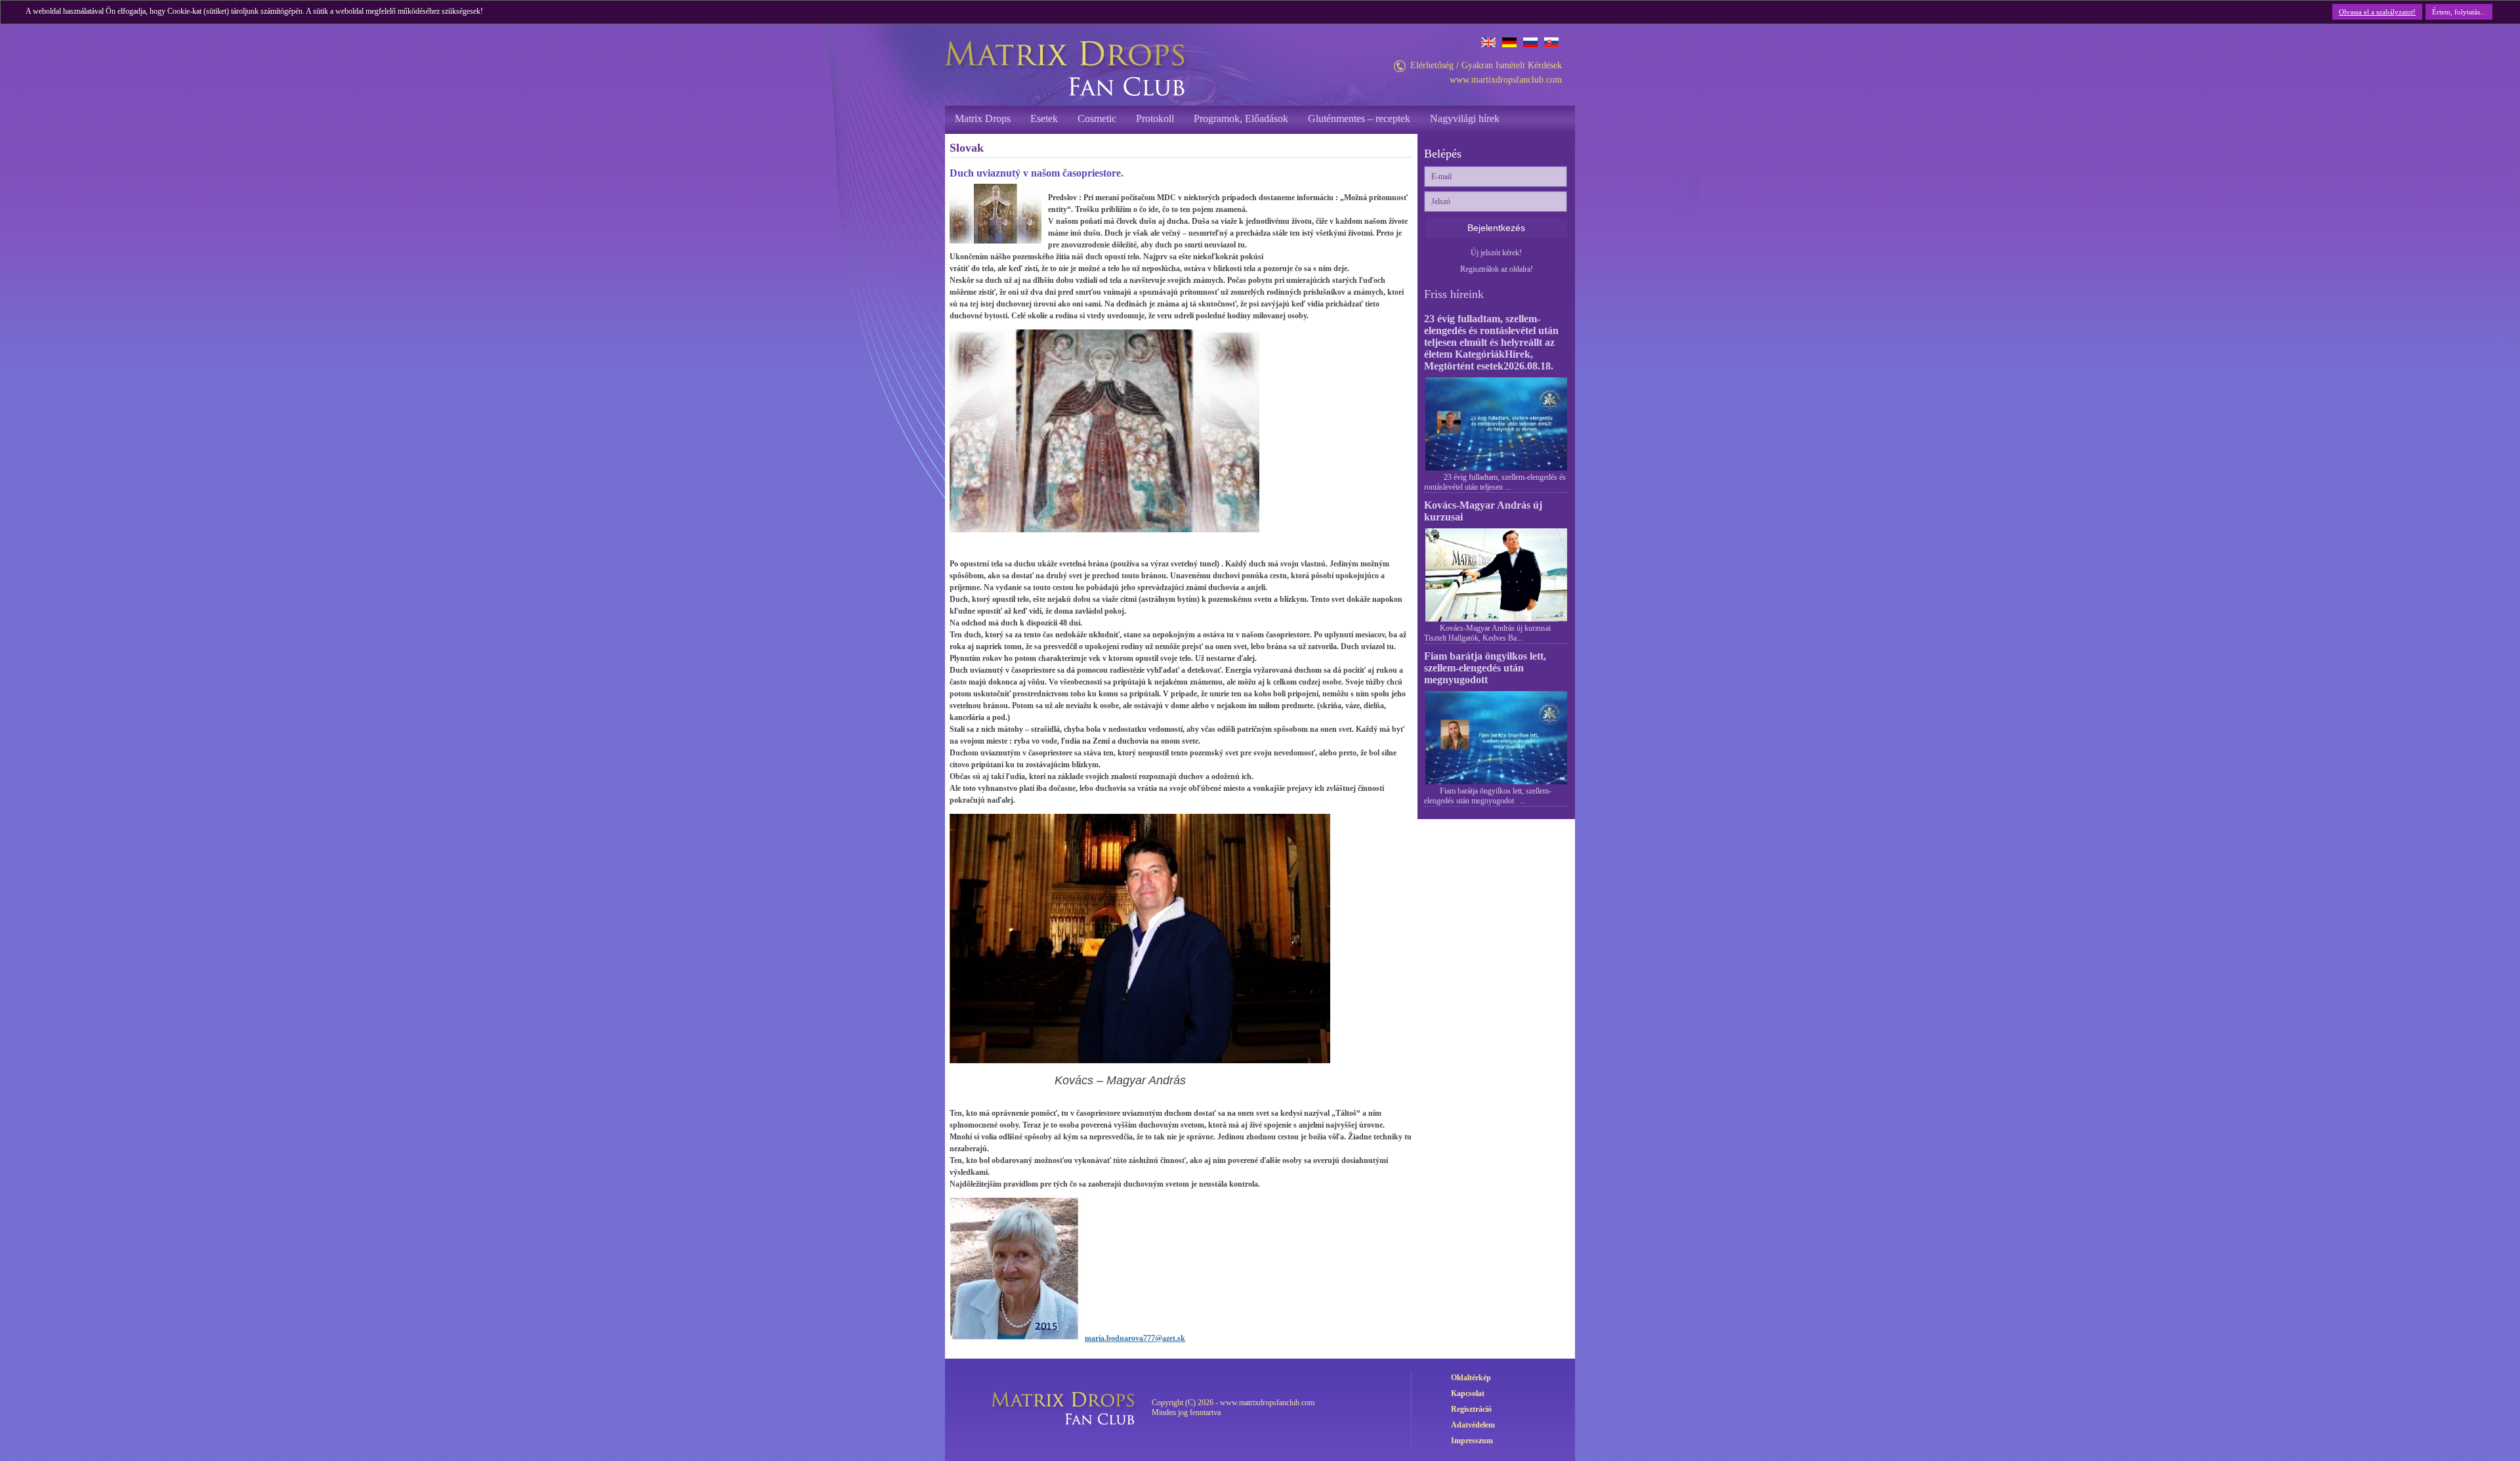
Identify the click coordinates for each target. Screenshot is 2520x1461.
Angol (1488, 42)
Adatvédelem (1473, 1425)
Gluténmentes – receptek (1359, 118)
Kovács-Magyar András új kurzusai (1483, 511)
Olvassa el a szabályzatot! (2377, 12)
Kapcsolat (1468, 1393)
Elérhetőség (1432, 65)
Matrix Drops (983, 118)
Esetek (1044, 118)
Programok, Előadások (1241, 118)
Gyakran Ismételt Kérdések (1512, 65)
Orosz (1530, 42)
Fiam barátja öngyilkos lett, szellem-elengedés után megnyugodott (1485, 668)
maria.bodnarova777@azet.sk (1135, 1338)
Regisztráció (1471, 1409)
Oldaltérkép (1471, 1378)
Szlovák (1551, 42)
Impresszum (1472, 1441)
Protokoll (1155, 118)
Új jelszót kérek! (1496, 253)
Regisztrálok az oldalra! (1497, 269)
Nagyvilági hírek (1465, 118)
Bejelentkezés (1496, 228)
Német (1509, 42)
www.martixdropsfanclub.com (1506, 80)
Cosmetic (1097, 118)
